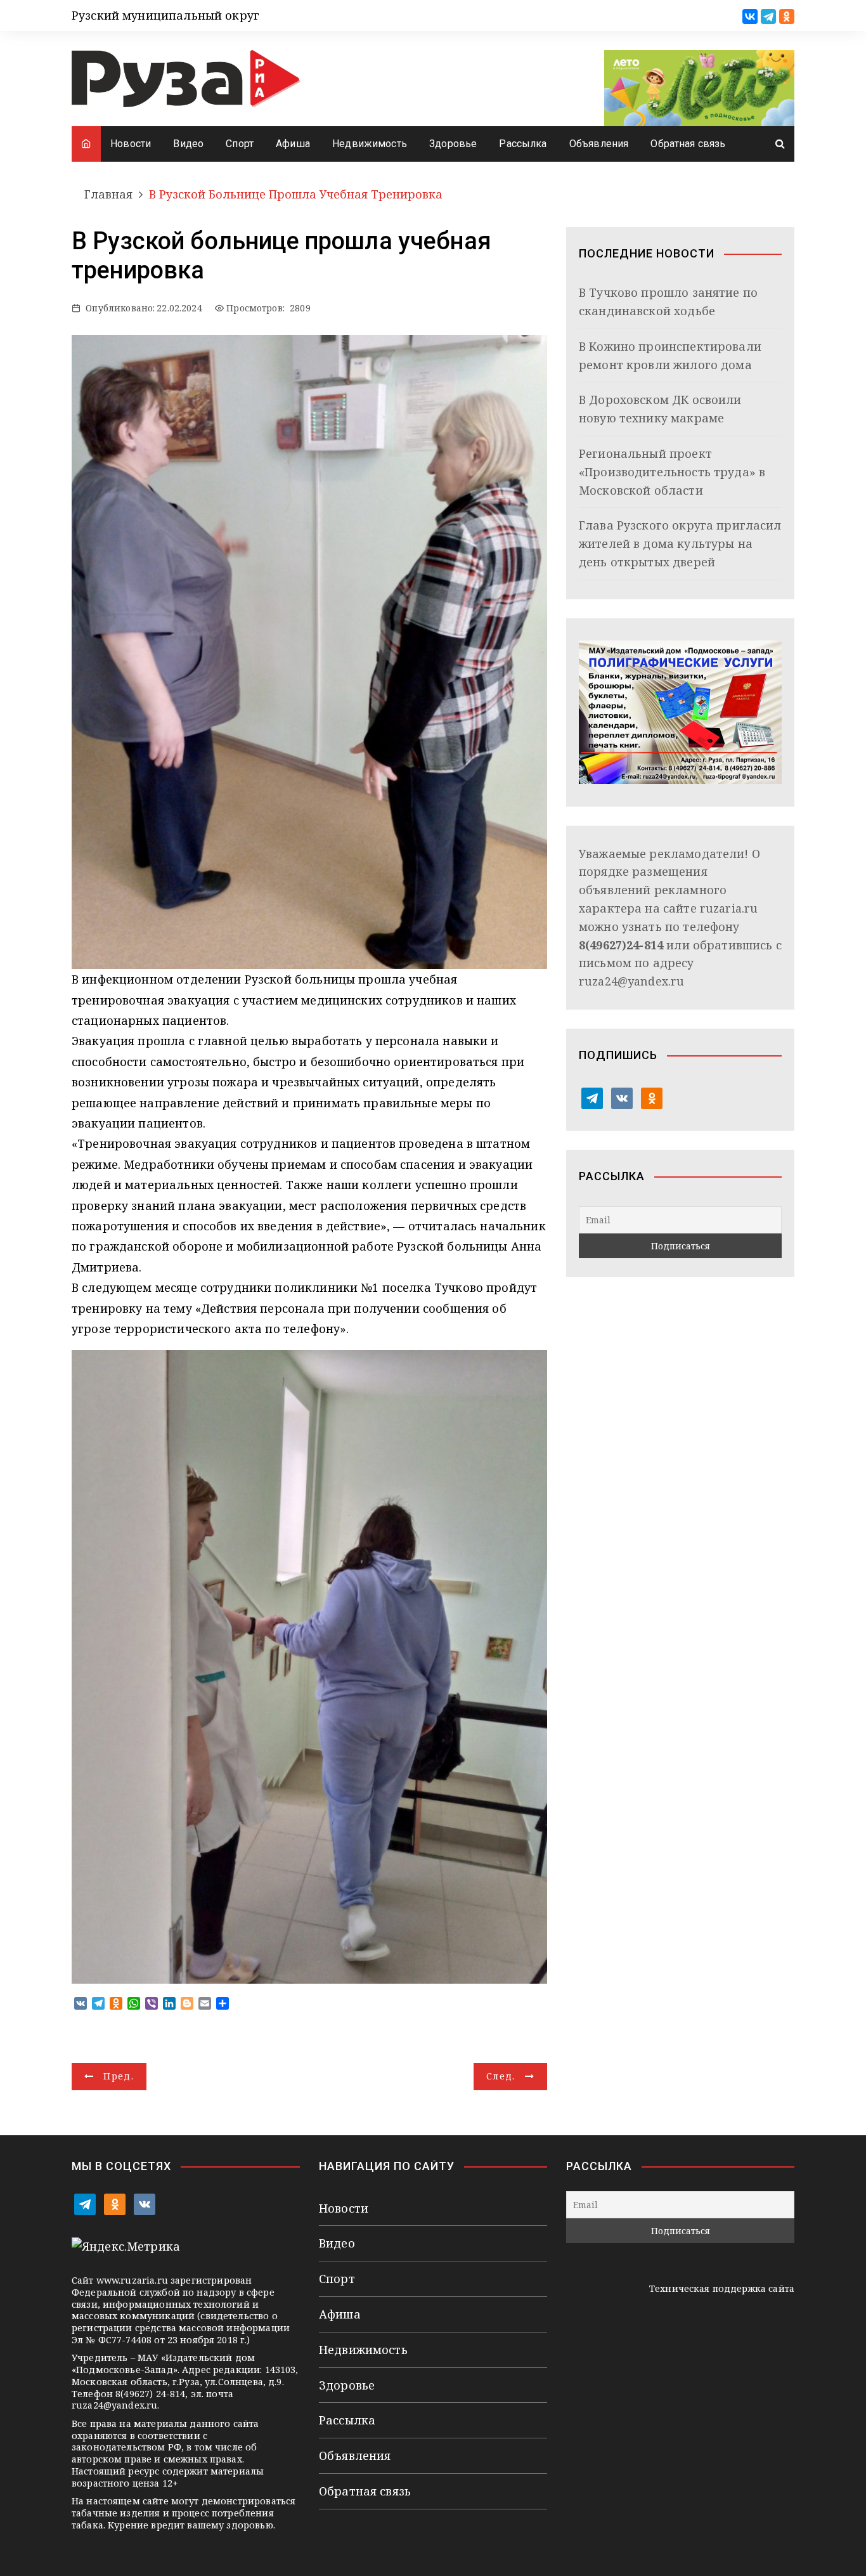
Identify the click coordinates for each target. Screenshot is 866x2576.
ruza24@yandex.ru (631, 981)
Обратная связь (688, 144)
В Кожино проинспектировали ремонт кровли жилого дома (670, 355)
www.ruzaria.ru (132, 2280)
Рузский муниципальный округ (165, 15)
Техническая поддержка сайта (722, 2288)
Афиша (293, 144)
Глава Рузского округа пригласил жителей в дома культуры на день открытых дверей (680, 543)
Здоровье (453, 144)
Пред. (119, 2076)
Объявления (599, 144)
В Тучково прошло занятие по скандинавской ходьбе (668, 302)
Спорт (240, 144)
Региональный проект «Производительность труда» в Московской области (672, 472)
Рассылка (523, 144)
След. (501, 2076)
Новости (131, 144)
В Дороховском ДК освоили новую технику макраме (660, 409)
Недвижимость (370, 144)
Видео (188, 144)
